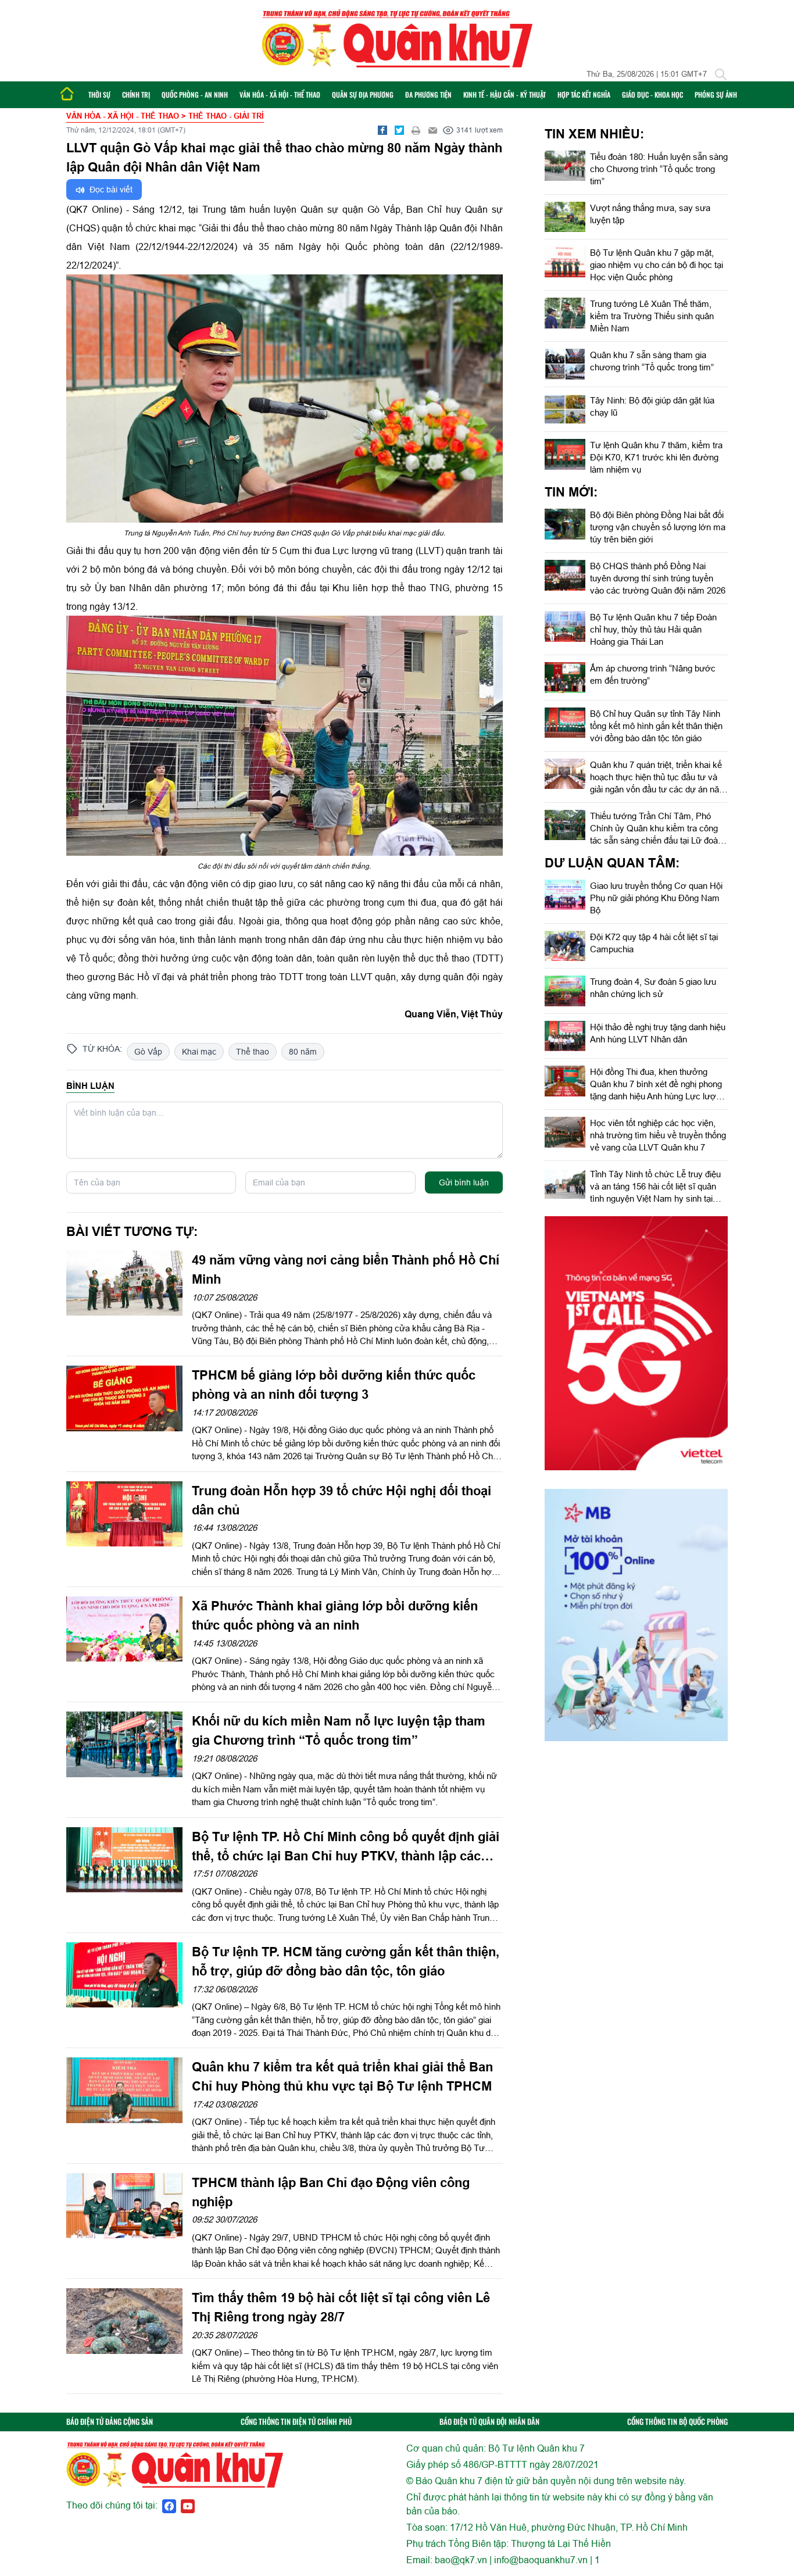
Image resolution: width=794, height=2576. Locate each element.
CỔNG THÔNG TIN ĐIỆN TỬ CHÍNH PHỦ (296, 2422)
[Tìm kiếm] (721, 74)
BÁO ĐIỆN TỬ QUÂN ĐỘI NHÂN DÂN (489, 2422)
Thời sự (99, 94)
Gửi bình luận (464, 1182)
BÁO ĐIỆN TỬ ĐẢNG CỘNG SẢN (110, 2422)
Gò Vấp (148, 1052)
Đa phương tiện (428, 94)
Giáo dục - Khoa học (652, 94)
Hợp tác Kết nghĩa (584, 94)
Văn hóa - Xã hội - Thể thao (280, 94)
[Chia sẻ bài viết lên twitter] (399, 130)
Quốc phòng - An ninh (195, 94)
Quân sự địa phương (363, 94)
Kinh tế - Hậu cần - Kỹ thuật (505, 94)
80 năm (303, 1052)
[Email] (433, 130)
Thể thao (253, 1052)
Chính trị (136, 94)
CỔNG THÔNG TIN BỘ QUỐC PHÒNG (677, 2422)
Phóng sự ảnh (716, 94)
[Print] (416, 130)
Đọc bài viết (110, 190)
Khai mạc (199, 1052)
